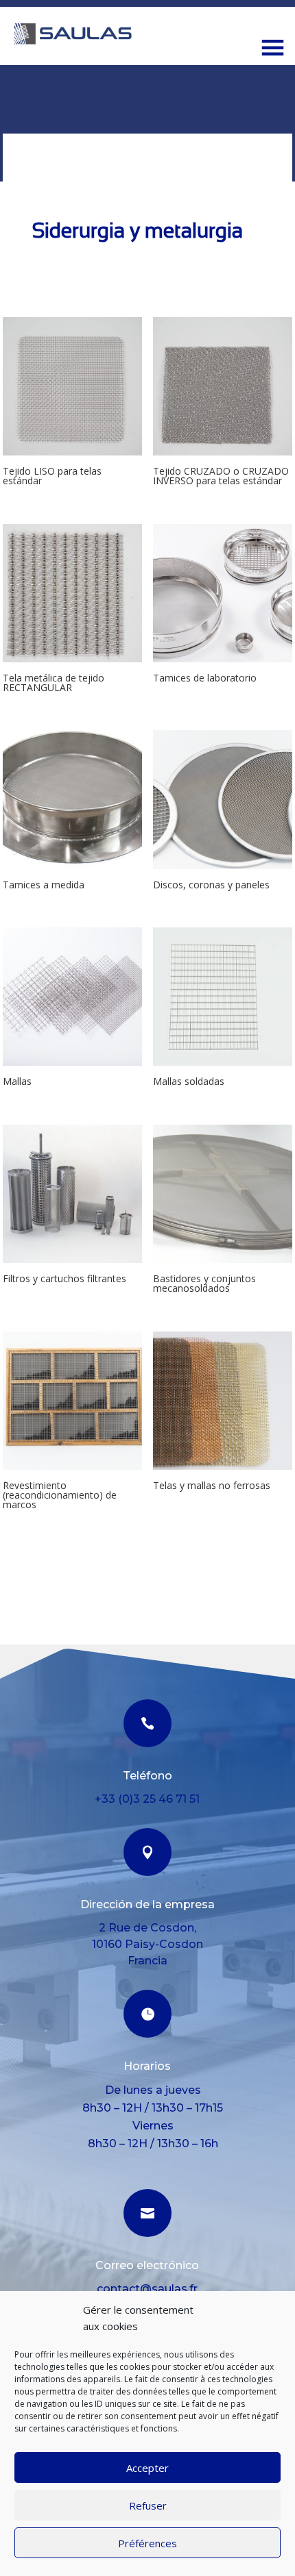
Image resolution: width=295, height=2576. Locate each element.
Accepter (147, 2468)
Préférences (147, 2543)
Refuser (148, 2505)
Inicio (16, 141)
